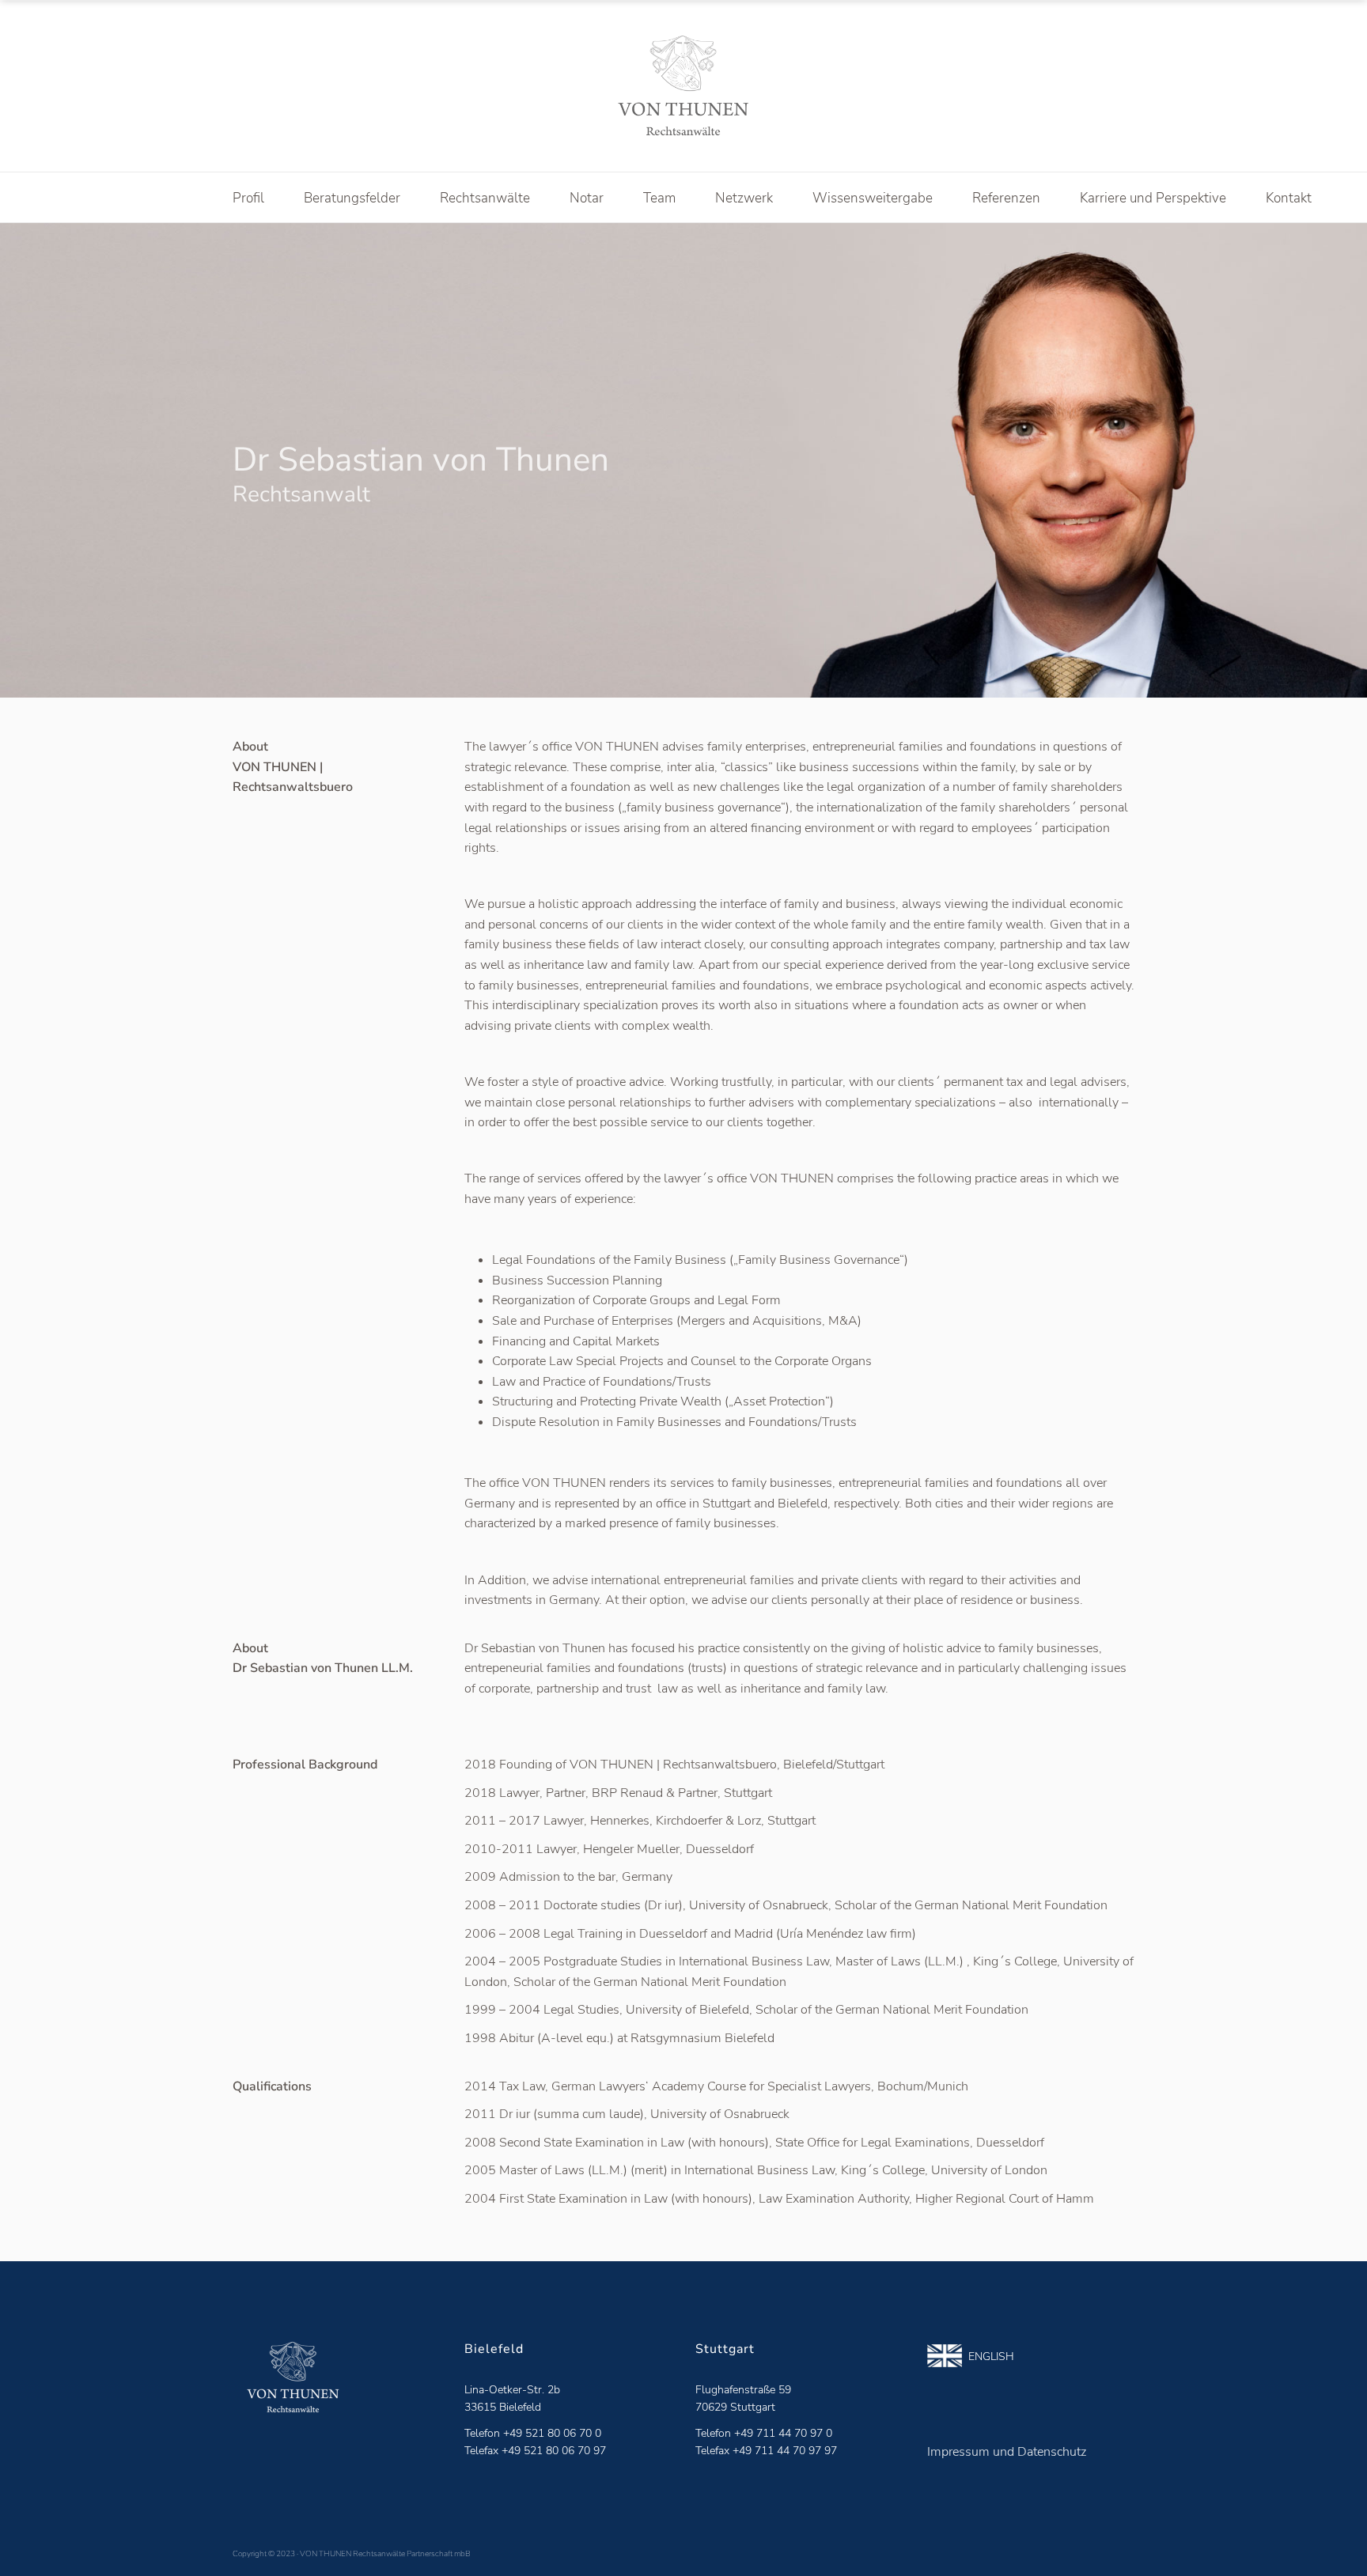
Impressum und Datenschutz (1007, 2452)
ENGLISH (988, 2357)
